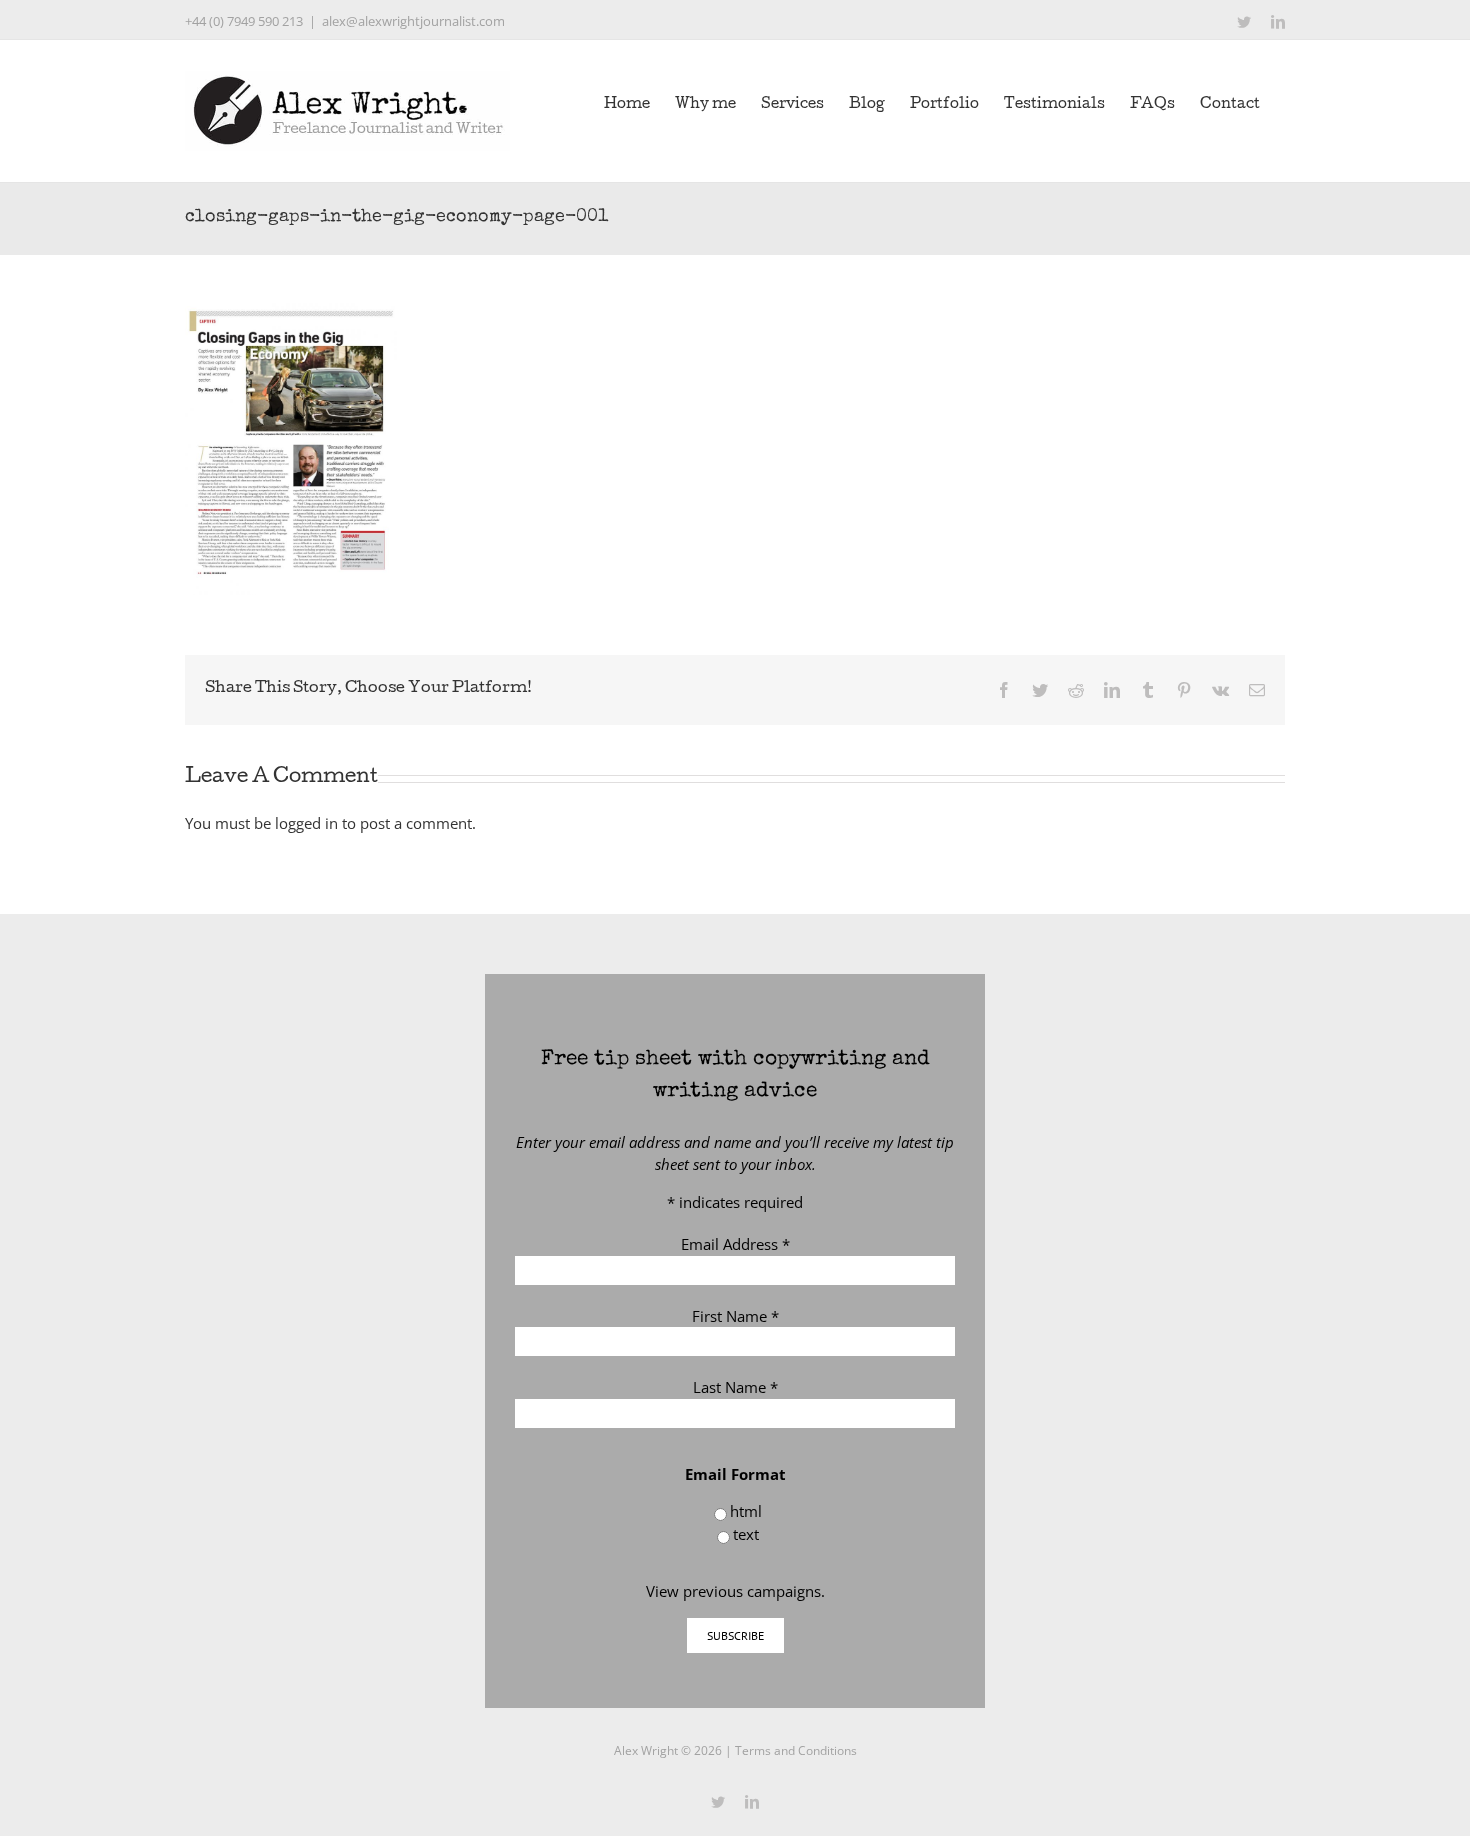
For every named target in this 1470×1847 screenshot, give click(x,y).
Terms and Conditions (796, 1750)
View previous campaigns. (735, 1591)
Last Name (735, 1387)
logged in (306, 823)
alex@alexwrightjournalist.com (413, 21)
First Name (735, 1316)
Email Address (735, 1244)
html (746, 1511)
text (746, 1534)
